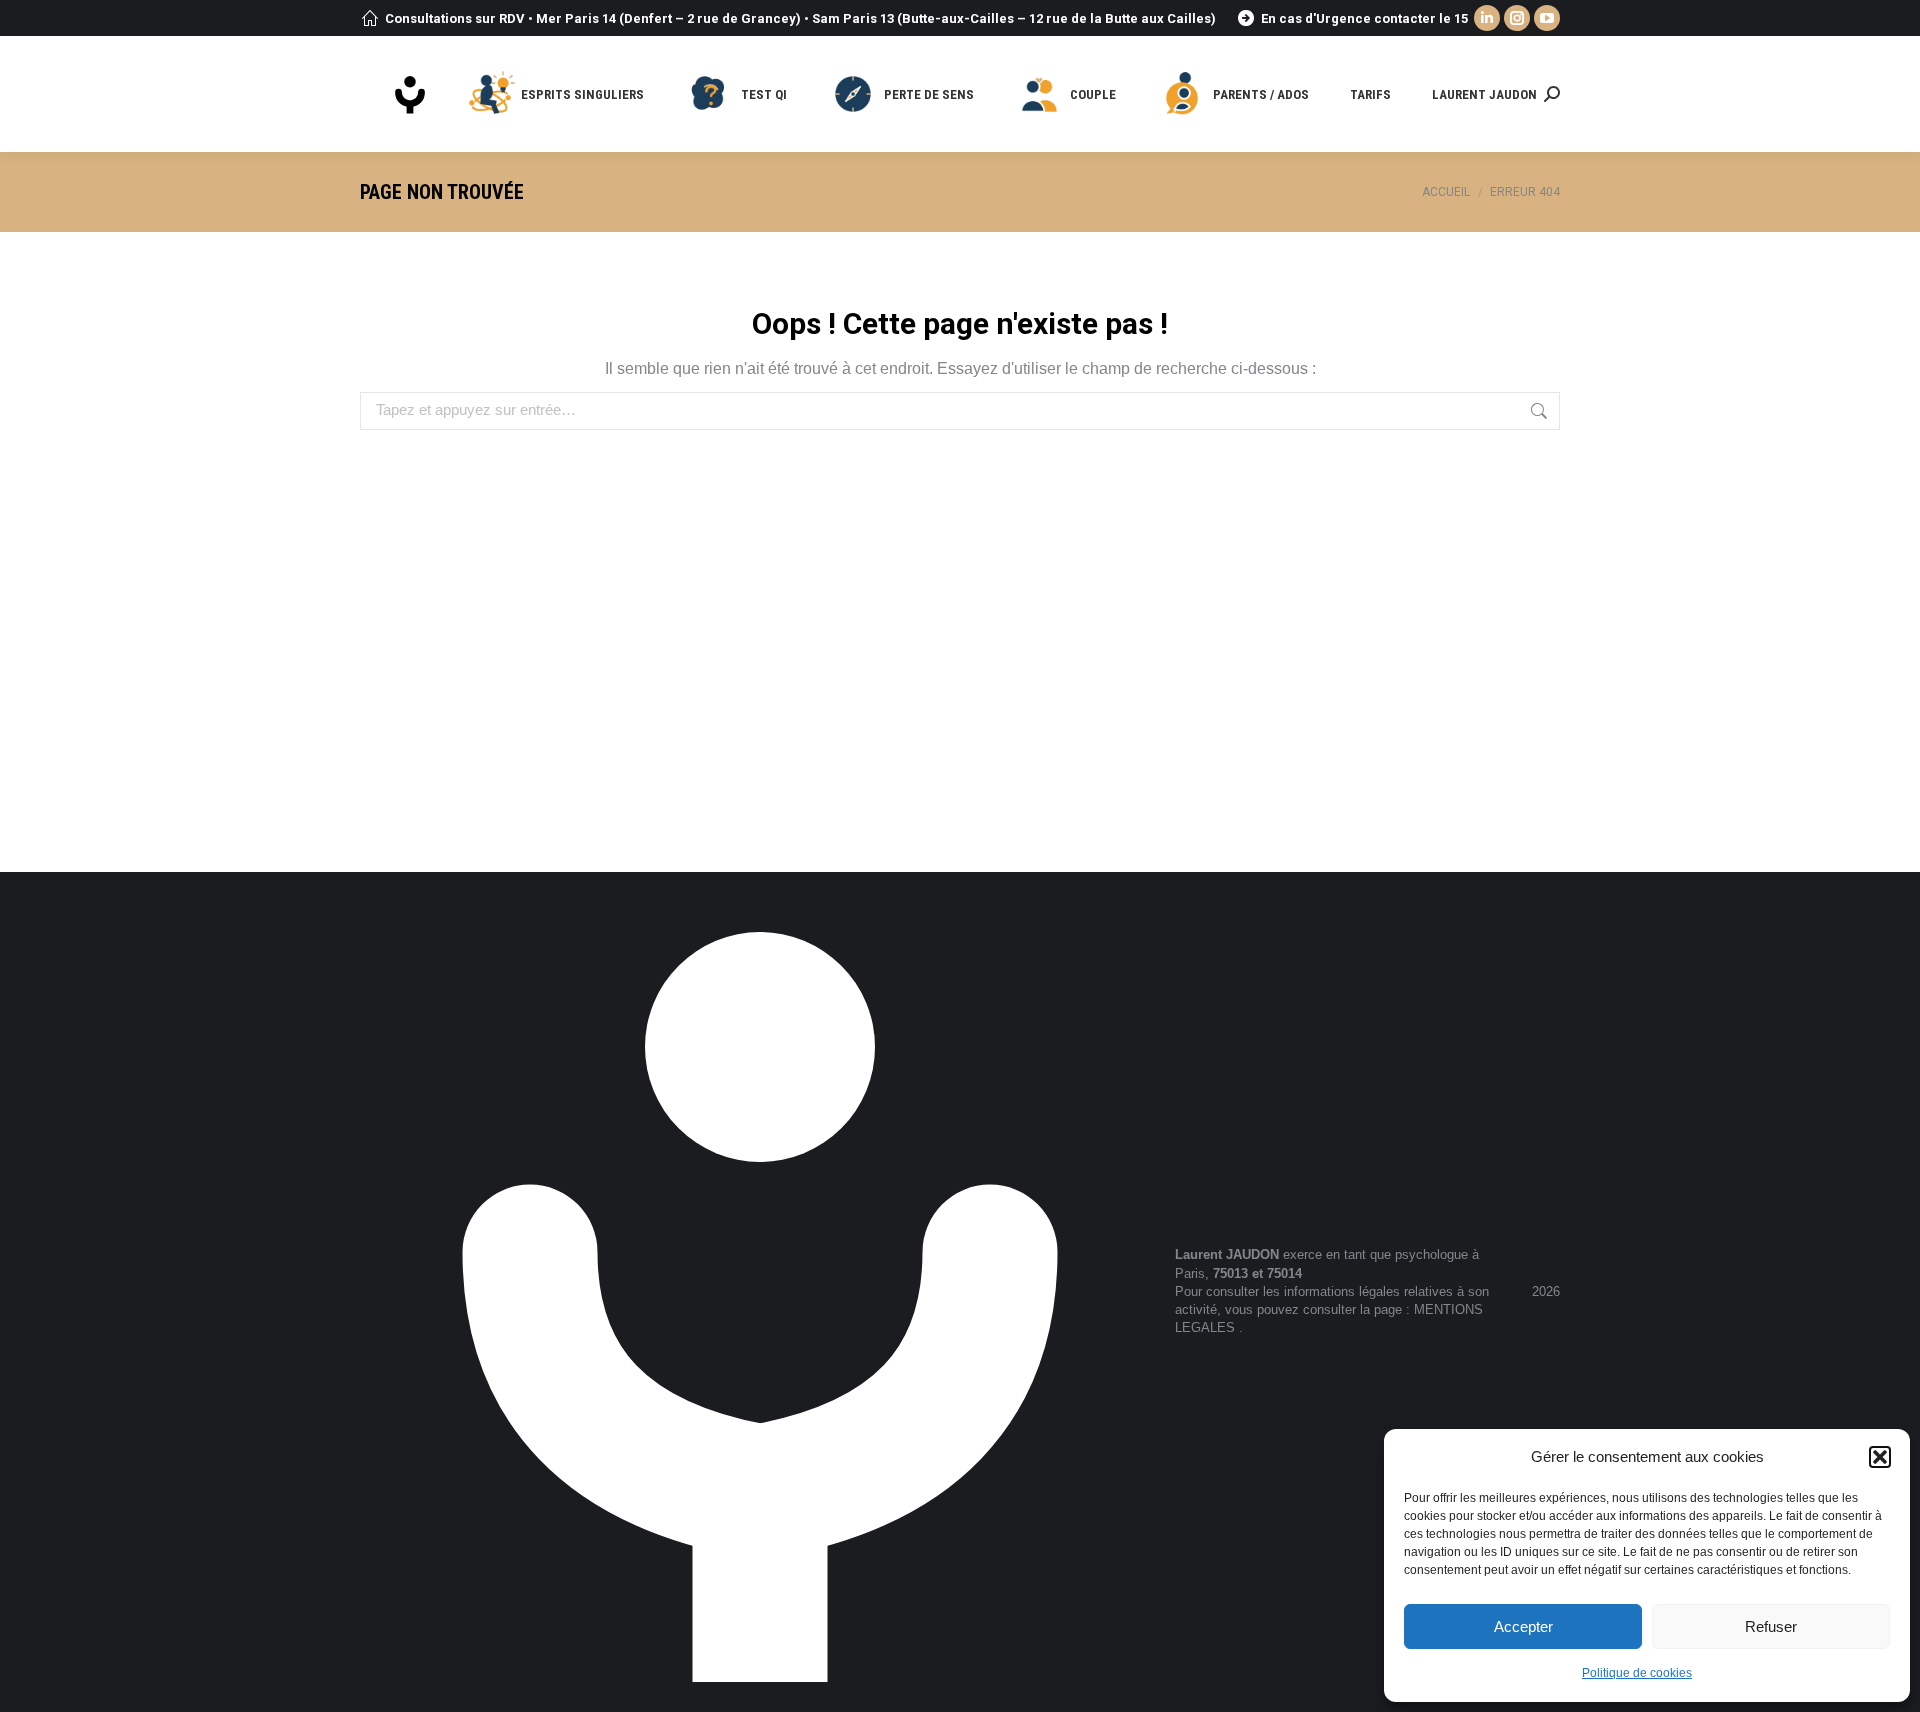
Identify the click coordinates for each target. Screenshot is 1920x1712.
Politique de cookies (1637, 1673)
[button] (1880, 1457)
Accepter (1523, 1626)
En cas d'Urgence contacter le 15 (1364, 18)
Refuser (1771, 1626)
